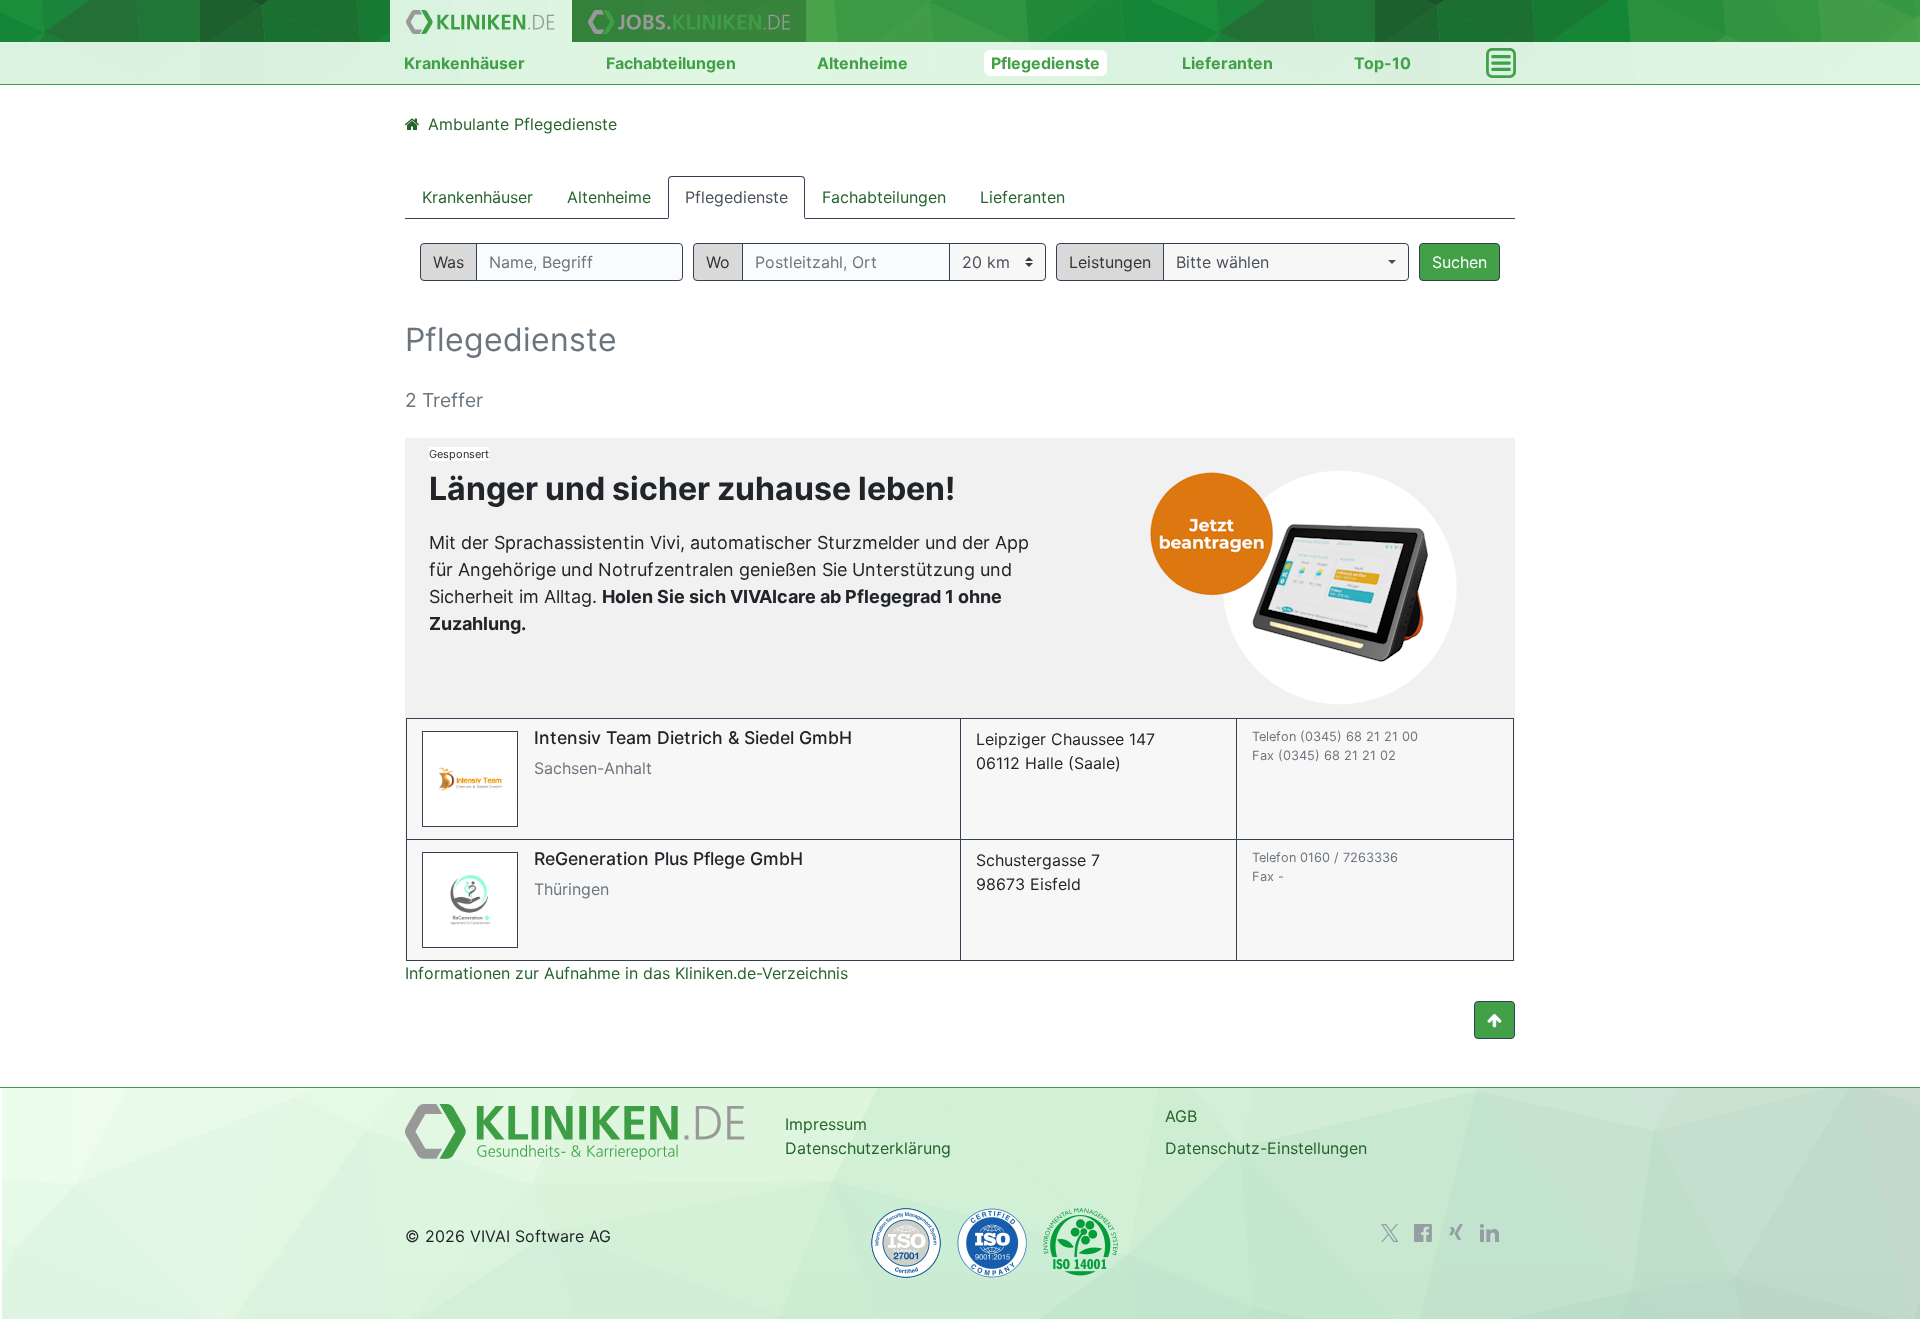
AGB (1181, 1116)
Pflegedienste (1045, 63)
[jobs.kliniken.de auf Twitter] (1390, 1233)
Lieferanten (1227, 63)
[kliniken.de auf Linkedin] (1489, 1233)
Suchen (1459, 262)
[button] (1286, 262)
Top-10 (1382, 63)
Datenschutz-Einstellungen (1266, 1148)
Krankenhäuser (464, 63)
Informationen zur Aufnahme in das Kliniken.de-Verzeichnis (626, 973)
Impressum (826, 1124)
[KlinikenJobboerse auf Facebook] (1423, 1233)
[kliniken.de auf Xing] (1456, 1232)
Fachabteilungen (671, 63)
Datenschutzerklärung (868, 1148)
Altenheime (862, 63)
